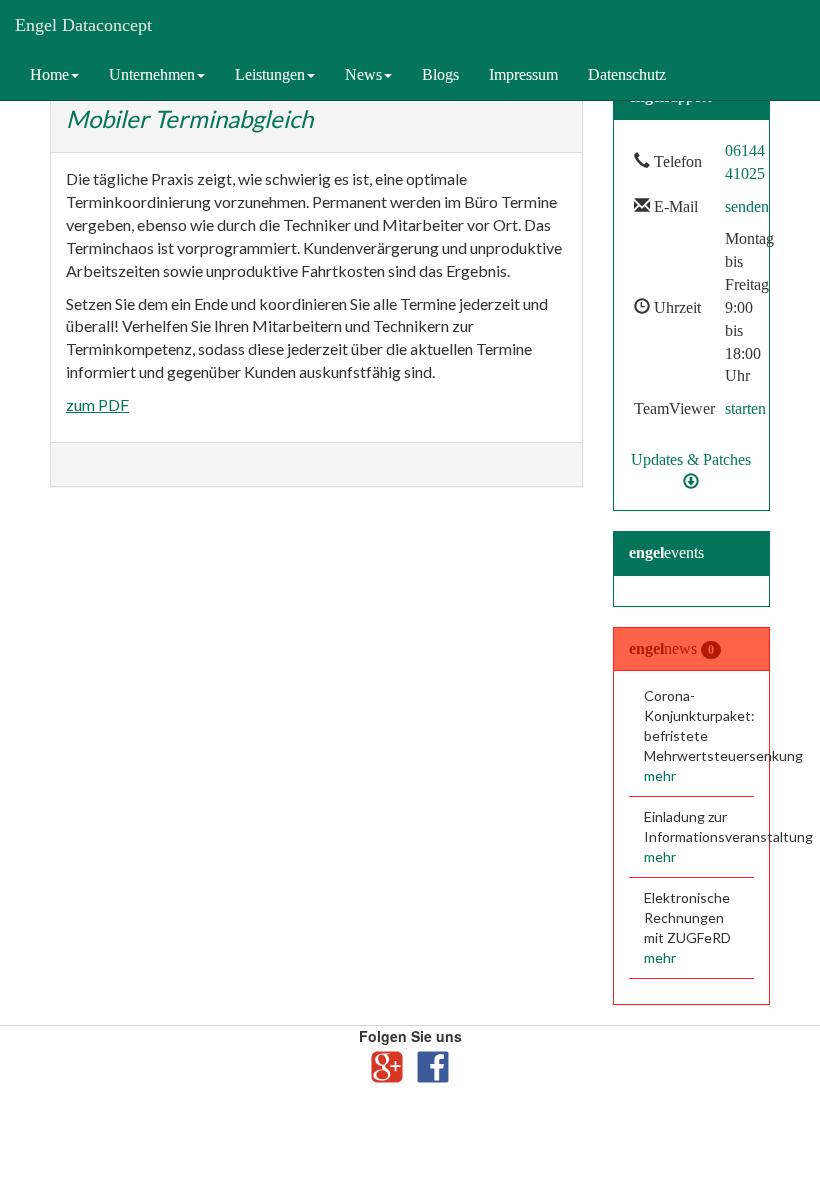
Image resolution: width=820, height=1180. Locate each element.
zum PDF (97, 404)
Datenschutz (627, 74)
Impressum (523, 74)
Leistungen (270, 74)
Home (49, 74)
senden (747, 206)
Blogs (440, 74)
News (363, 74)
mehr (660, 775)
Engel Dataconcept (83, 25)
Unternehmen (152, 74)
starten (745, 408)
